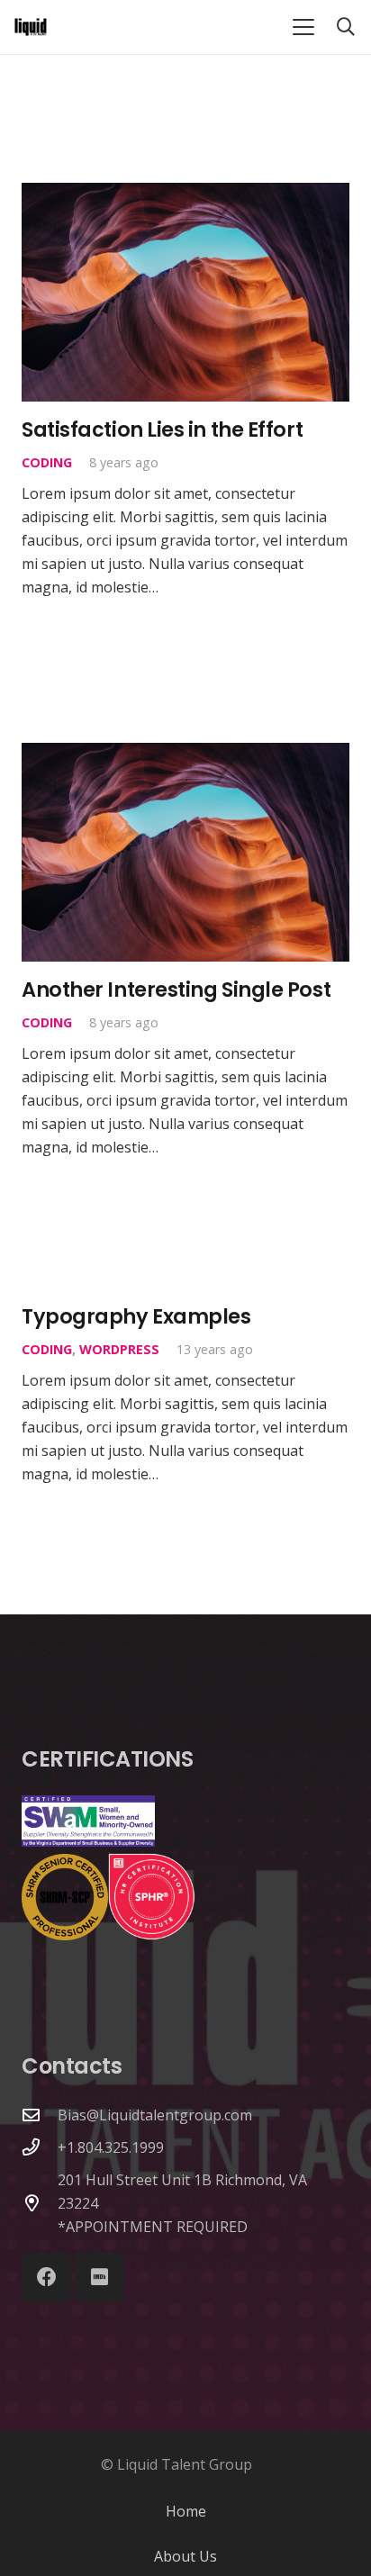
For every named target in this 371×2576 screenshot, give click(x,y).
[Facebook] (46, 2278)
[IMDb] (100, 2278)
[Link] (31, 27)
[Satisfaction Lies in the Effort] (185, 292)
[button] (303, 27)
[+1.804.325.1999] (40, 2147)
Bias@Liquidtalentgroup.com (155, 2115)
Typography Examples (136, 1316)
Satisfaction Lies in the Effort (162, 429)
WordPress (119, 1349)
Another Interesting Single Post (176, 990)
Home (186, 2511)
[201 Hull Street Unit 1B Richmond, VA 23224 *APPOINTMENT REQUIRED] (40, 2203)
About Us (185, 2556)
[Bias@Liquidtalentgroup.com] (40, 2115)
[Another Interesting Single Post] (185, 852)
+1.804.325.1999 (111, 2147)
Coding (47, 462)
